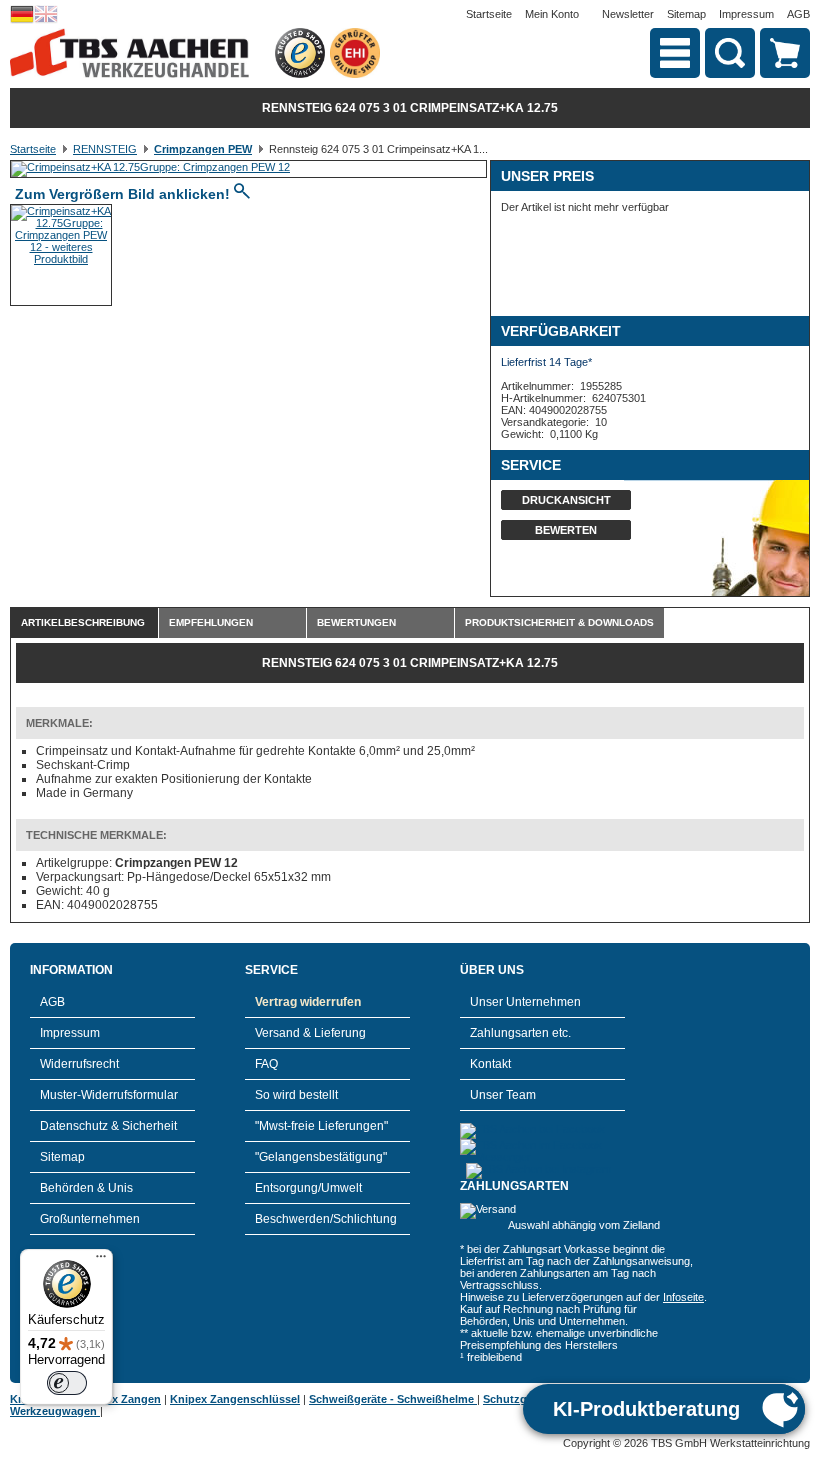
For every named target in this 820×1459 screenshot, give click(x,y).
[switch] (67, 1383)
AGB (798, 14)
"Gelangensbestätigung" (321, 1157)
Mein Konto (552, 14)
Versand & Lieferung (310, 1033)
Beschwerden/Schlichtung (326, 1219)
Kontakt (490, 1064)
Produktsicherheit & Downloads (559, 622)
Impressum (746, 14)
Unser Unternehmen (525, 1002)
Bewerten (566, 530)
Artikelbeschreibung (83, 622)
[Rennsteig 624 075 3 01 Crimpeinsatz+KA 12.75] (150, 167)
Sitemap (686, 14)
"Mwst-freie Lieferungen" (321, 1126)
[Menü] (101, 1261)
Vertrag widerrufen (308, 1002)
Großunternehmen (90, 1219)
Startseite (489, 14)
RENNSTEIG (105, 149)
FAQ (266, 1064)
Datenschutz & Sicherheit (108, 1126)
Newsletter (628, 14)
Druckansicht (566, 500)
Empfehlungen (211, 622)
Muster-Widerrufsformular (109, 1095)
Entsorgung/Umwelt (308, 1188)
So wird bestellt (296, 1095)
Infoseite (683, 1297)
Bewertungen (356, 622)
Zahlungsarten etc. (520, 1033)
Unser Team (503, 1095)
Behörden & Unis (86, 1188)
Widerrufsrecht (79, 1064)
